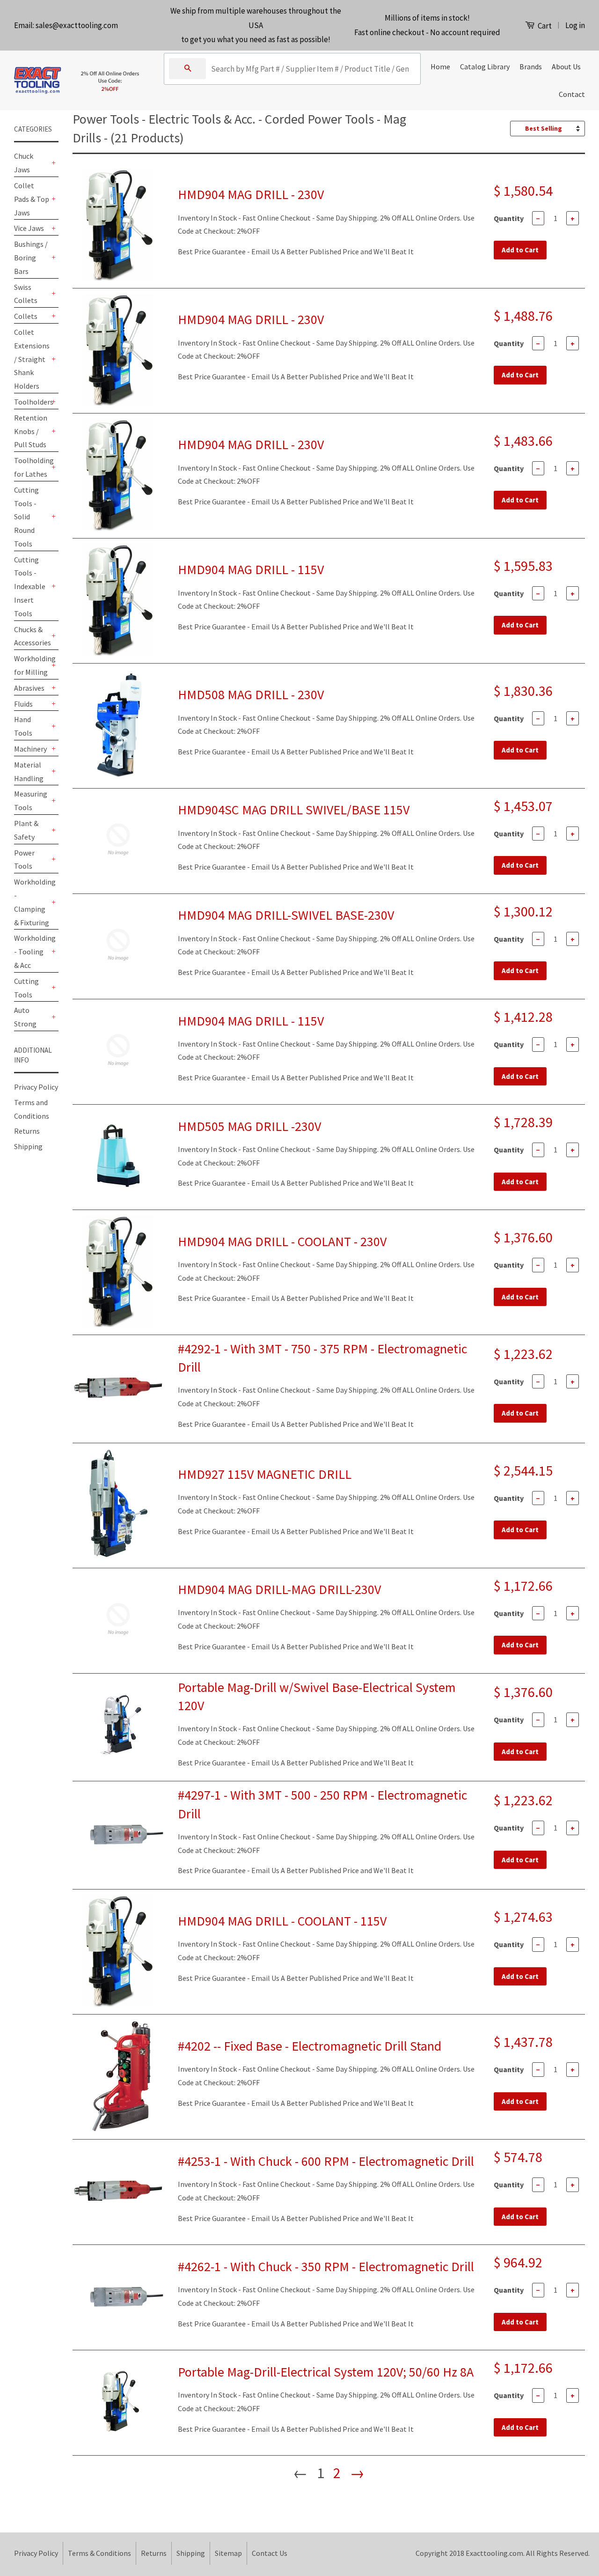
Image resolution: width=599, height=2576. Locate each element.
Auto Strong (25, 1017)
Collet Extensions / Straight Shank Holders (32, 359)
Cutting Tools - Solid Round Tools (26, 517)
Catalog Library (485, 66)
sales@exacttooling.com (77, 25)
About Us (566, 66)
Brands (531, 66)
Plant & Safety (26, 830)
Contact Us (270, 2553)
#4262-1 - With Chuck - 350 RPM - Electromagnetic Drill (326, 2266)
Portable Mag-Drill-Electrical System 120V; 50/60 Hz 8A (326, 2372)
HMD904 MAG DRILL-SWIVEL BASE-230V (286, 915)
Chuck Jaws (24, 163)
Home (440, 66)
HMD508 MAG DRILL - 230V (251, 694)
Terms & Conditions (99, 2553)
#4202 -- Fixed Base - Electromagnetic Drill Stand (310, 2046)
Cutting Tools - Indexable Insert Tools (30, 587)
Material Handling (29, 771)
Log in (575, 25)
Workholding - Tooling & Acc (32, 952)
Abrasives (29, 688)
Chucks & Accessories (32, 636)
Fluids (23, 704)
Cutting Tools (26, 988)
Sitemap (228, 2553)
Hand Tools (23, 726)
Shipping (28, 1146)
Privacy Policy (36, 1087)
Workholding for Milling (32, 665)
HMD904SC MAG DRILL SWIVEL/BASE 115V (294, 810)
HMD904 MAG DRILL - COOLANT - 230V (282, 1241)
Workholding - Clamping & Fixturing (32, 902)
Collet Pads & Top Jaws (32, 199)
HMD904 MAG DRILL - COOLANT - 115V (282, 1921)
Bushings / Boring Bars (31, 258)
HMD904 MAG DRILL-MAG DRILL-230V (279, 1589)
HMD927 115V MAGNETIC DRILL (265, 1474)
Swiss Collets (26, 294)
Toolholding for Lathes (32, 467)
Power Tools (24, 860)
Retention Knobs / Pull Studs (31, 431)
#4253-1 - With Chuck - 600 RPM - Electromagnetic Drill (326, 2161)
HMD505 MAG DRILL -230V (249, 1126)
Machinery (30, 749)
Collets (26, 316)
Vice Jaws (29, 228)
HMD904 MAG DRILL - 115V (251, 569)
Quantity (509, 218)
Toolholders (32, 402)
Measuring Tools (31, 801)
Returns (27, 1131)
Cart (544, 26)
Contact (572, 94)
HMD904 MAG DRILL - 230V (251, 194)
